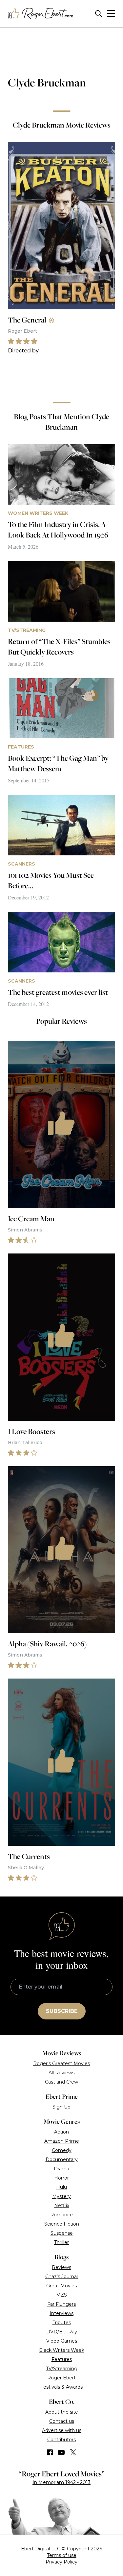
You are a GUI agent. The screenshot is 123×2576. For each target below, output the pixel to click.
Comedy (62, 2150)
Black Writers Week (62, 2350)
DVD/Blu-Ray (62, 2332)
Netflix (62, 2206)
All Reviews (61, 2073)
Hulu (61, 2187)
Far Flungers (61, 2304)
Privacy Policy (61, 2562)
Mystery (61, 2196)
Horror (61, 2178)
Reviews (61, 2267)
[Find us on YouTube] (61, 2452)
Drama (61, 2169)
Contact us (62, 2421)
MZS (61, 2295)
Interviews (61, 2313)
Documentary (62, 2159)
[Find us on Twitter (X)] (73, 2452)
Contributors (61, 2440)
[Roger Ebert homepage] (41, 14)
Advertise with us (62, 2430)
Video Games (62, 2341)
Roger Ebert (61, 2378)
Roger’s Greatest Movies (61, 2063)
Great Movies (61, 2286)
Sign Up (61, 2107)
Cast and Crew (61, 2082)
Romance (61, 2215)
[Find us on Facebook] (50, 2452)
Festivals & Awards (61, 2387)
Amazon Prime (62, 2141)
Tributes (62, 2323)
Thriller (61, 2242)
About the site (62, 2412)
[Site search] (99, 14)
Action (61, 2132)
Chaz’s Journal (61, 2277)
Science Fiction (62, 2224)
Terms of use (62, 2555)
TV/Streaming (62, 2369)
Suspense (62, 2233)
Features (62, 2359)
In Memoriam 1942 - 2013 (61, 2482)
